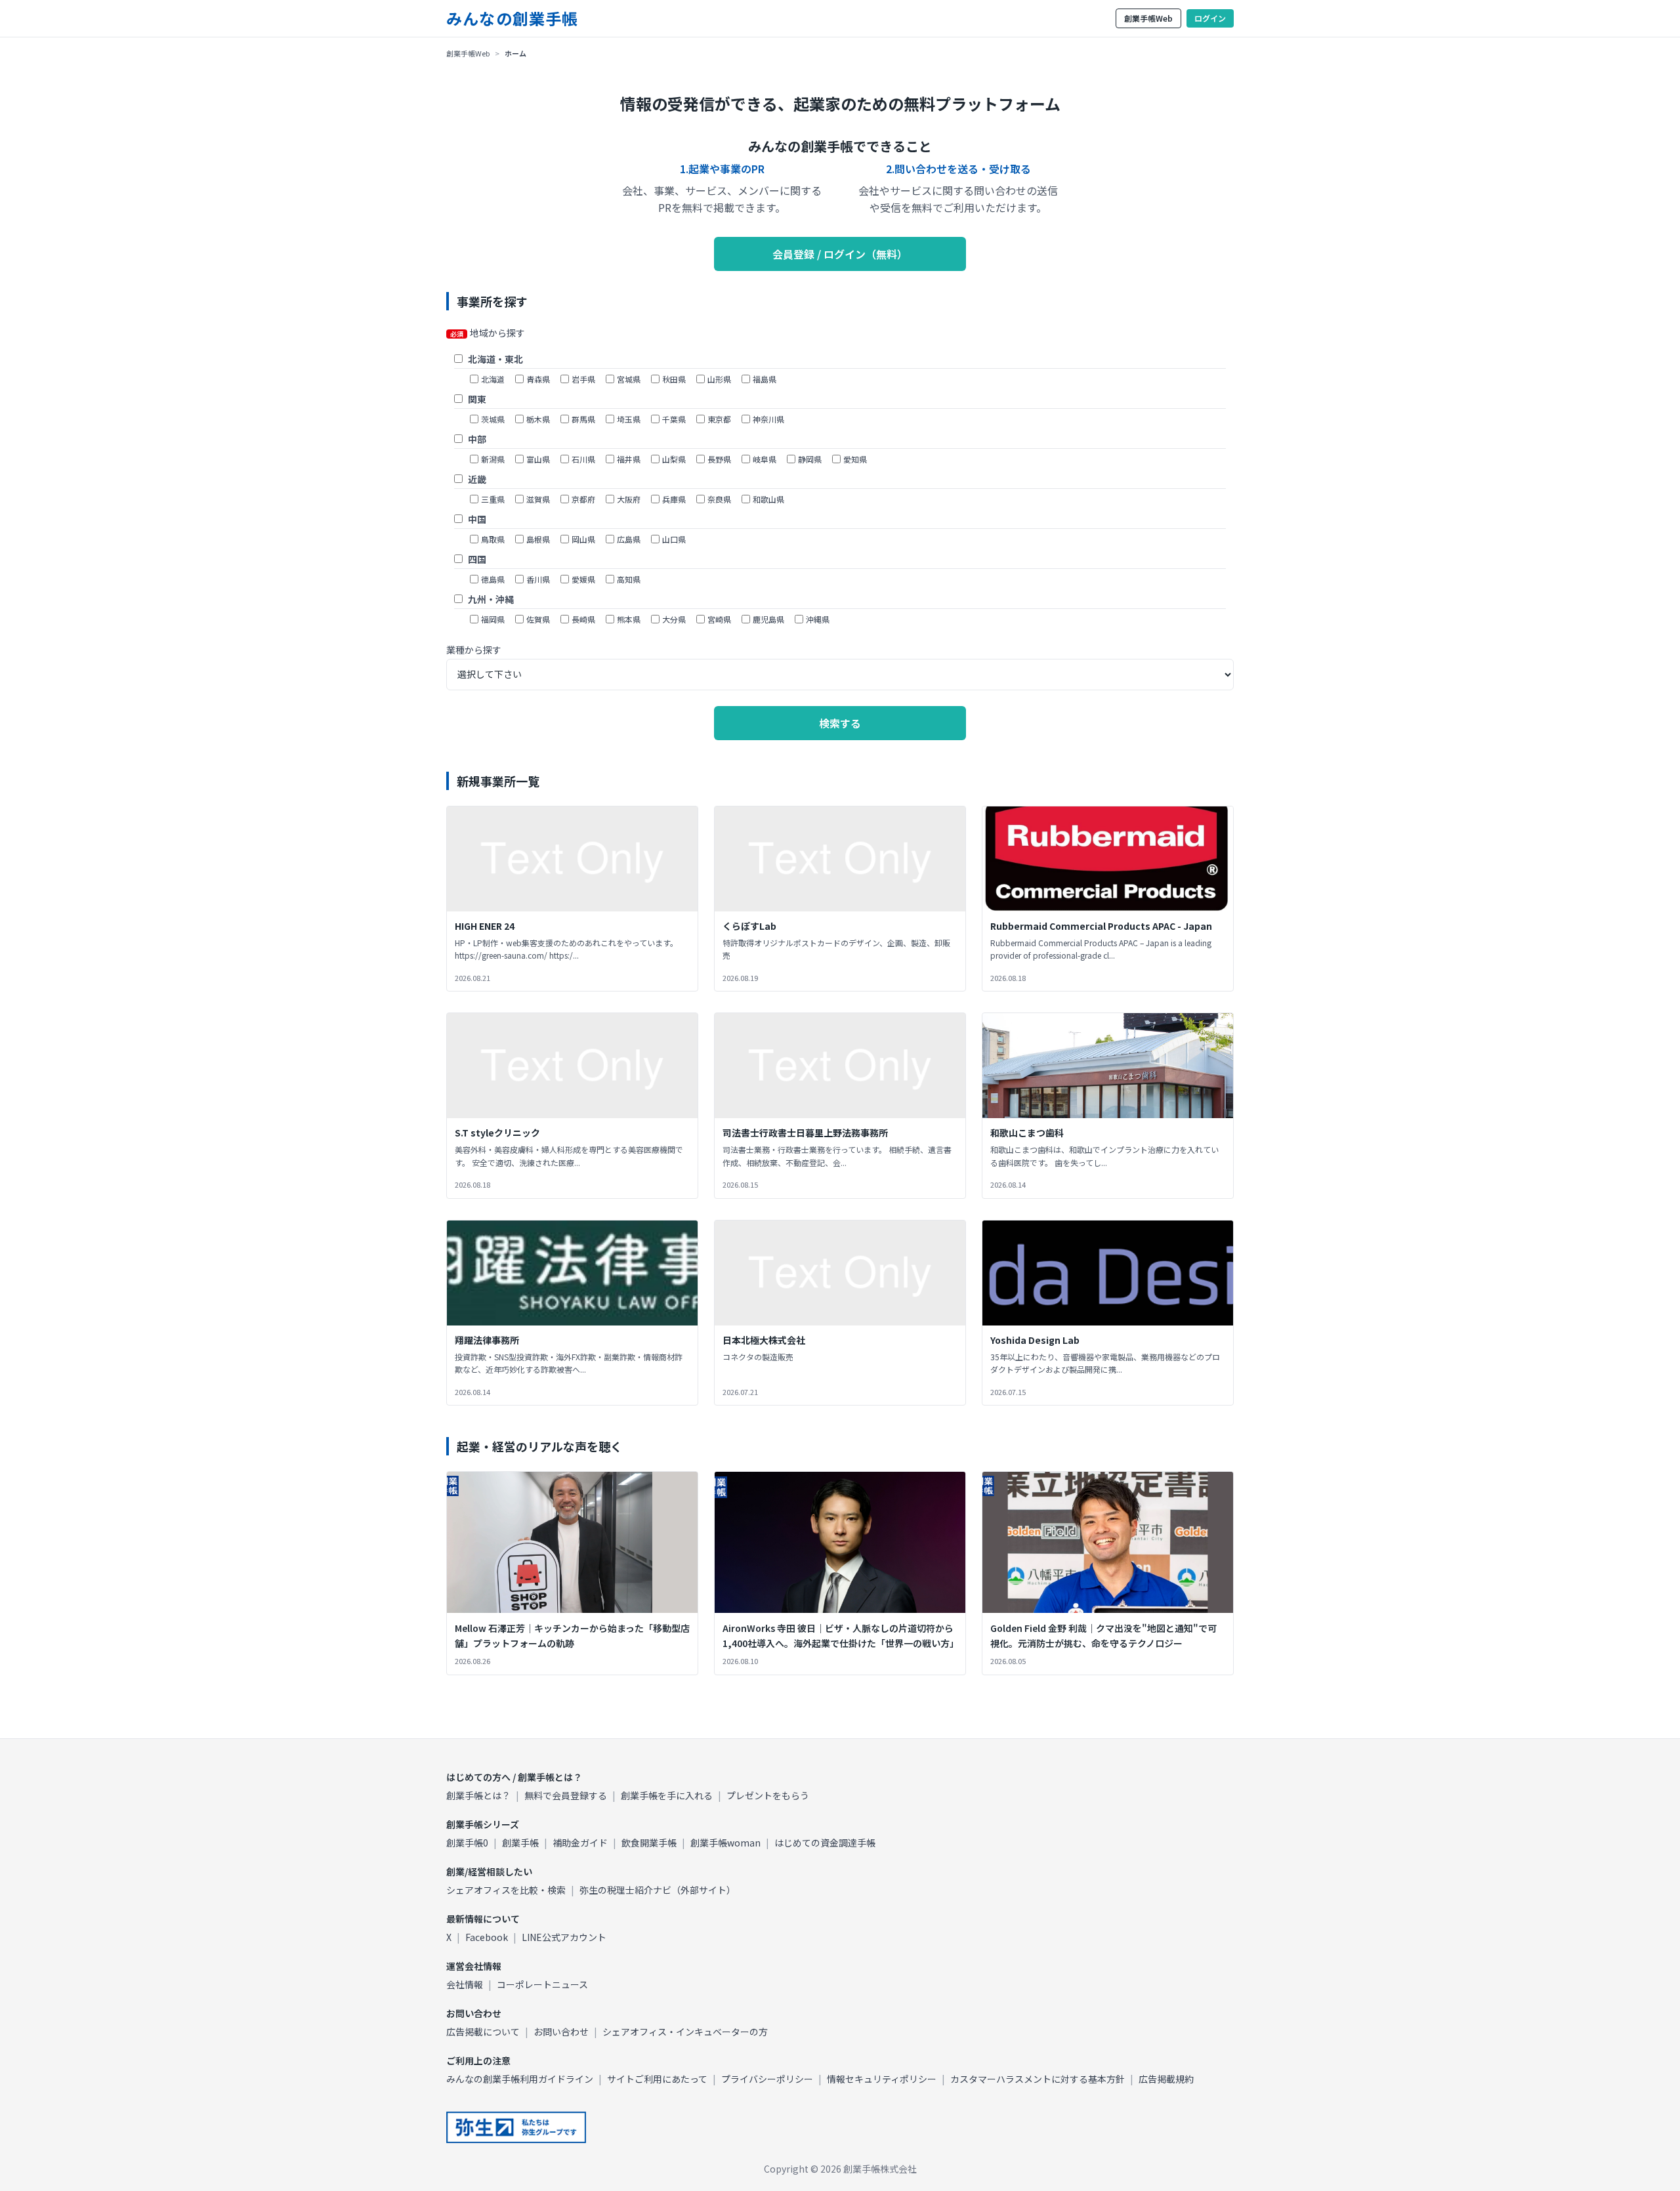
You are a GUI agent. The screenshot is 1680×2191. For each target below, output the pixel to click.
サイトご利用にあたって (657, 2079)
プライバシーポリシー (767, 2079)
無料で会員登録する (566, 1795)
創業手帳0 (467, 1843)
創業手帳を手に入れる (667, 1795)
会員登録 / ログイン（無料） (840, 254)
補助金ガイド (580, 1843)
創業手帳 (520, 1843)
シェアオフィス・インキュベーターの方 (685, 2032)
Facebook (487, 1937)
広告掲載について (483, 2032)
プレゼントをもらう (768, 1795)
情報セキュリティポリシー (882, 2079)
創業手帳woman (725, 1843)
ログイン (1210, 18)
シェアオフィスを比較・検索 (506, 1890)
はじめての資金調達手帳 (825, 1843)
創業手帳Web (1148, 18)
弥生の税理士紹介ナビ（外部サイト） (658, 1890)
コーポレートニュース (542, 1984)
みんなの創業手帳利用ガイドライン (520, 2079)
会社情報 (465, 1984)
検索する (840, 723)
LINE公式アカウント (564, 1937)
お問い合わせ (561, 2032)
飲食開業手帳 (649, 1843)
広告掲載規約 (1166, 2079)
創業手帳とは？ (478, 1795)
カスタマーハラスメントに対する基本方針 (1038, 2079)
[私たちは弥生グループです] (516, 2127)
